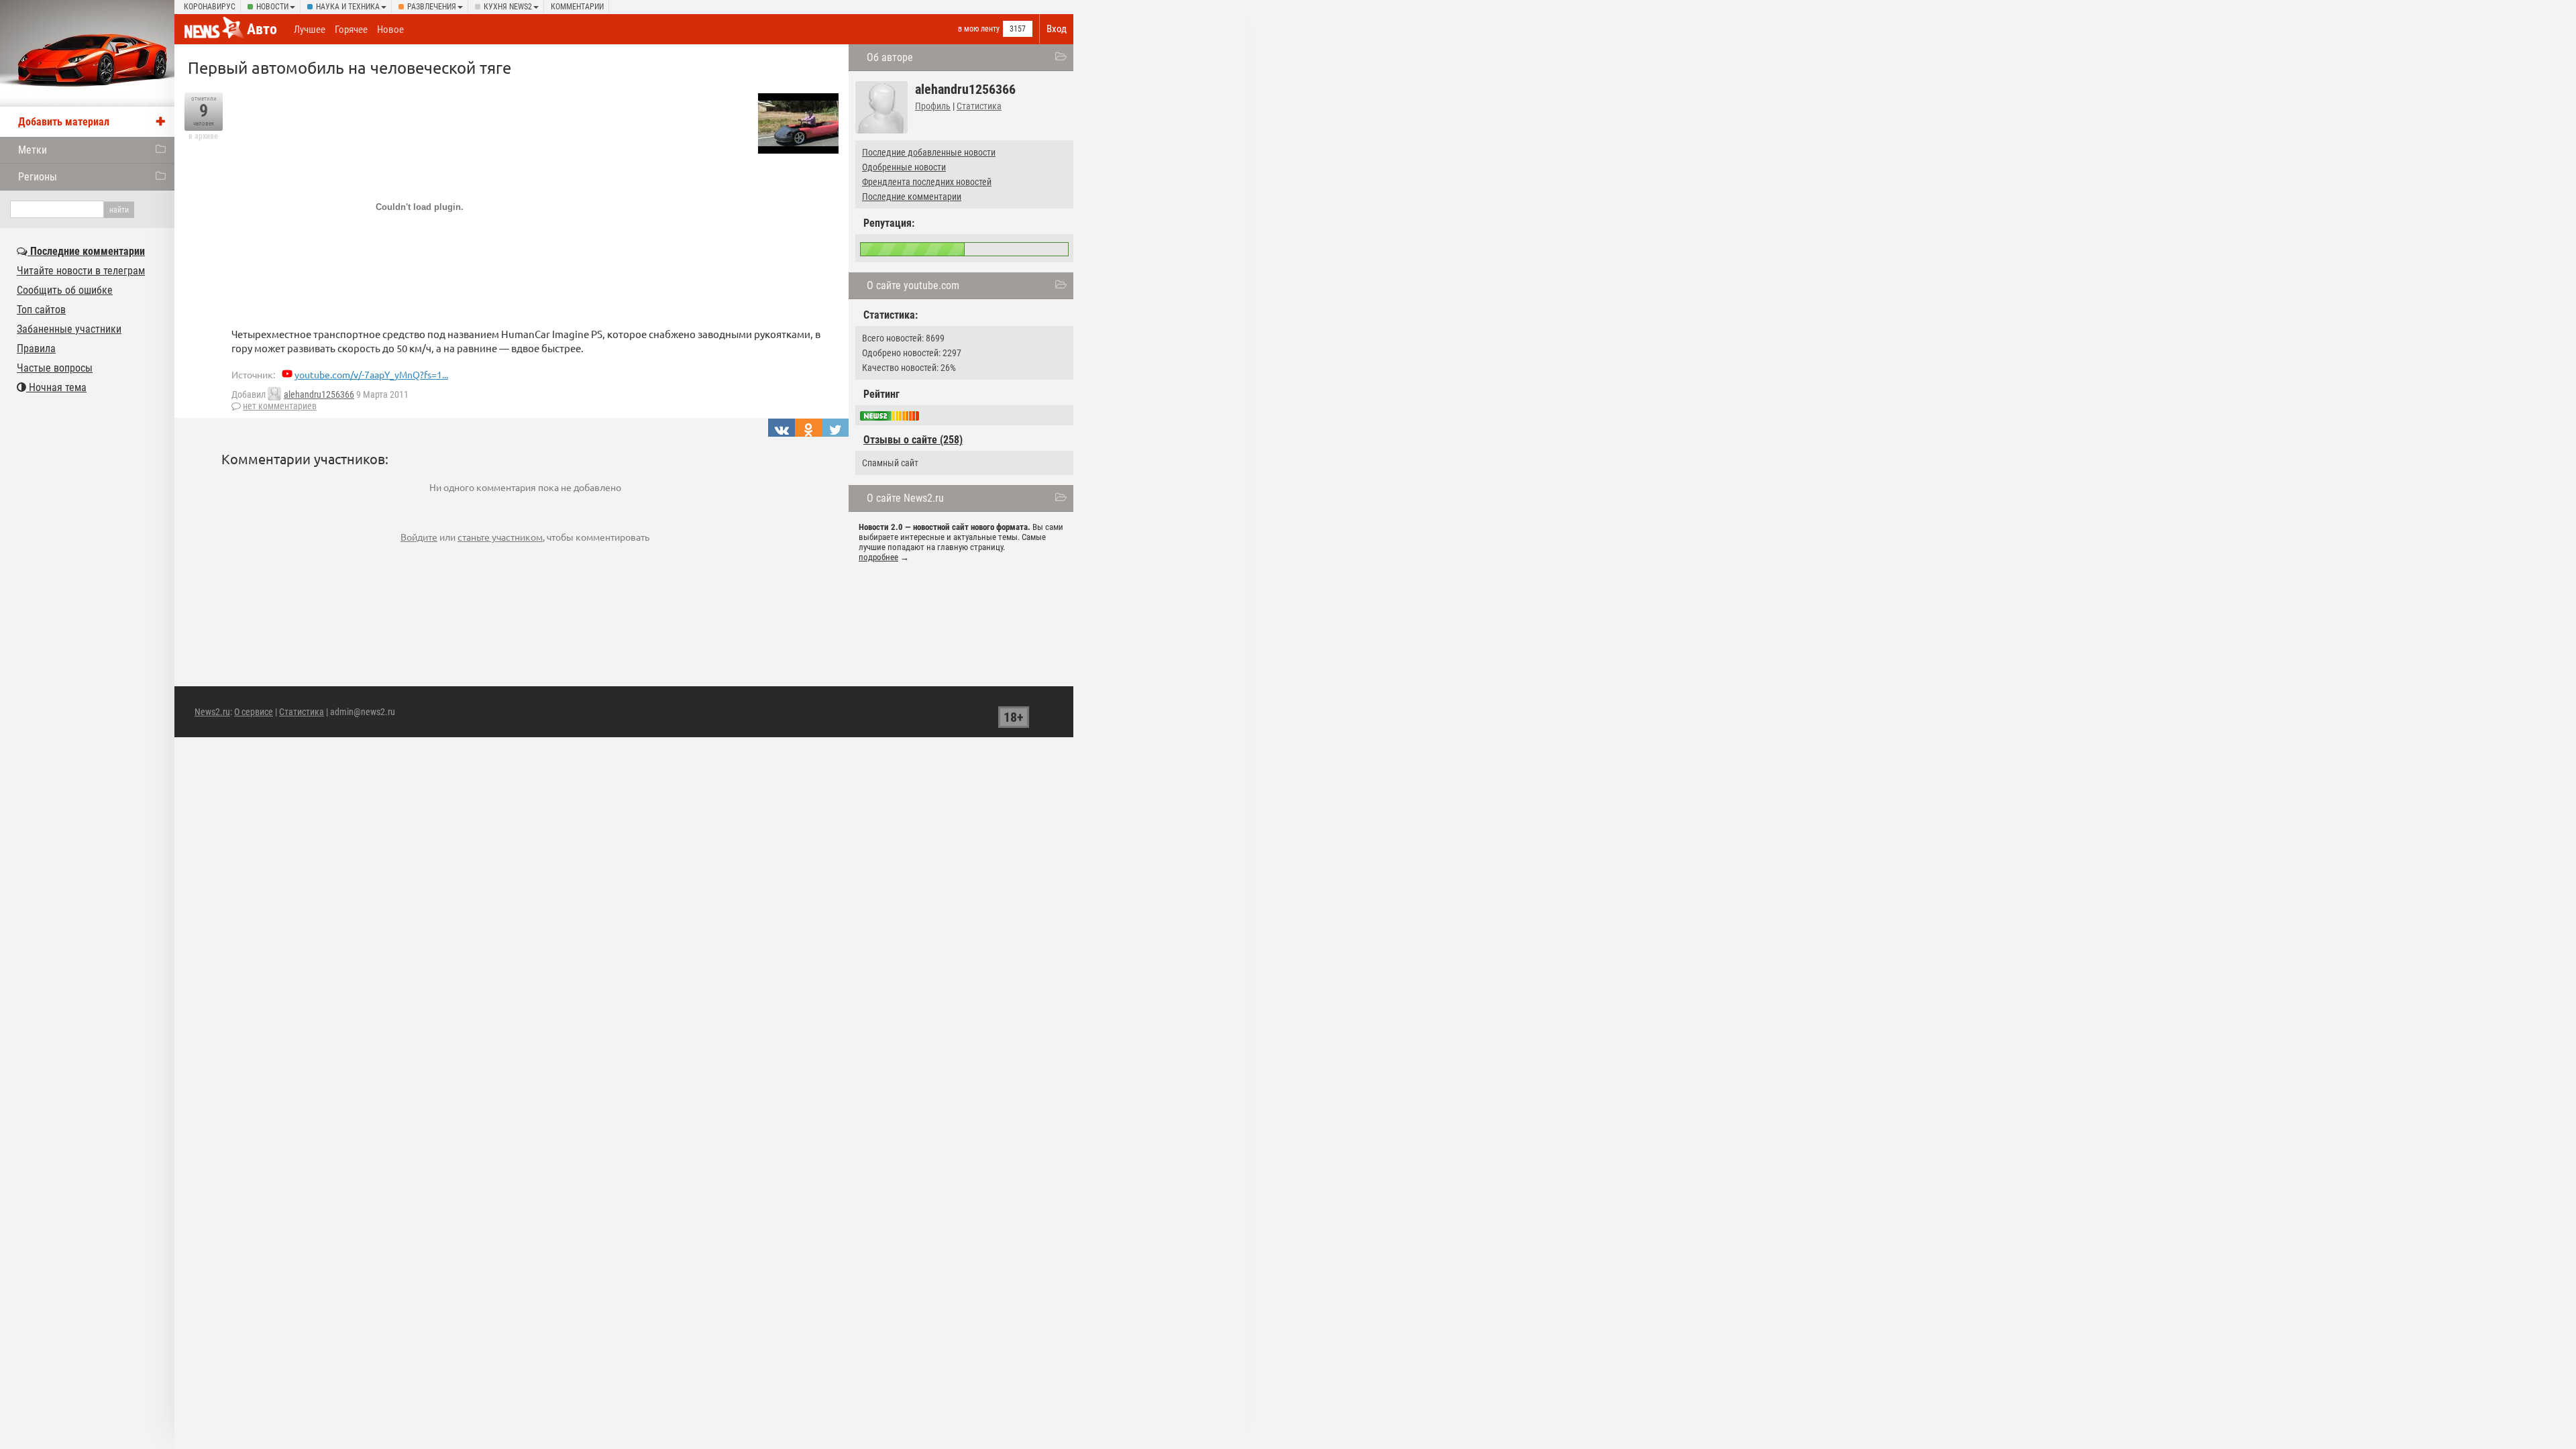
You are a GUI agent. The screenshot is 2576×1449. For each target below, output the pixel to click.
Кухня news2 (508, 7)
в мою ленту (979, 29)
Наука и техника (348, 7)
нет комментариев (280, 406)
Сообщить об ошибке (65, 290)
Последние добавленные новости (929, 152)
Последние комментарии (912, 197)
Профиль (933, 106)
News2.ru (212, 712)
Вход (1057, 29)
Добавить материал (64, 122)
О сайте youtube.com (913, 285)
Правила (36, 348)
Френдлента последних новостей (927, 182)
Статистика (979, 106)
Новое (390, 30)
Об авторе (890, 57)
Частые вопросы (55, 368)
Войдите (419, 537)
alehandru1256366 (319, 394)
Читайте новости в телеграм (81, 271)
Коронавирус (210, 7)
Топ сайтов (41, 310)
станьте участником (500, 537)
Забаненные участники (69, 329)
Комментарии (577, 7)
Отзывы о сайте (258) (913, 440)
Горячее (351, 30)
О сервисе (254, 712)
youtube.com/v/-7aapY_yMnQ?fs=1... (371, 374)
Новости (272, 7)
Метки (33, 150)
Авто (262, 29)
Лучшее (310, 30)
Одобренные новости (904, 167)
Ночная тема (56, 387)
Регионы (38, 177)
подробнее (878, 557)
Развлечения (432, 7)
